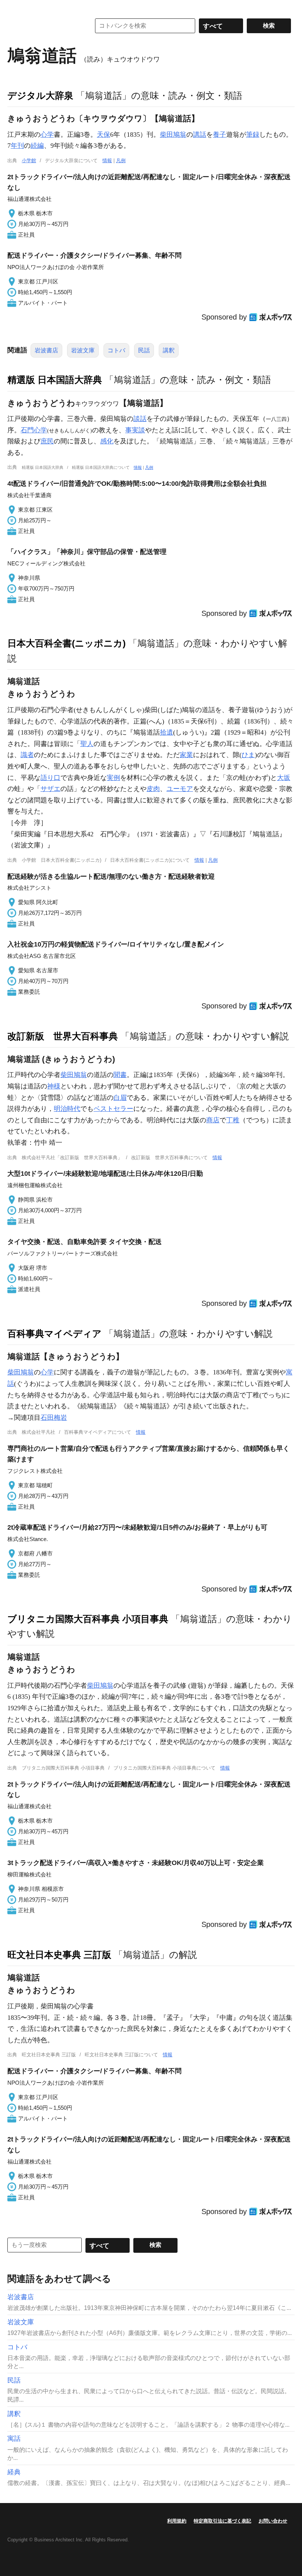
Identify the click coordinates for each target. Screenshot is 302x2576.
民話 (144, 350)
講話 (200, 135)
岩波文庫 (83, 350)
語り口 (50, 778)
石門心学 (34, 430)
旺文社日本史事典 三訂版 (59, 1955)
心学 (47, 135)
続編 (37, 146)
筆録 (253, 135)
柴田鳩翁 (173, 135)
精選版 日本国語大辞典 (55, 380)
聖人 (87, 744)
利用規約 (177, 2521)
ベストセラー (113, 1109)
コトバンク (44, 26)
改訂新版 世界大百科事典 (63, 1036)
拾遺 (166, 732)
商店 (213, 1120)
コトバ (116, 350)
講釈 (169, 350)
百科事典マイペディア (55, 1334)
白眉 (120, 1098)
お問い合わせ (273, 2521)
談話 (140, 419)
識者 (27, 755)
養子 (220, 135)
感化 (107, 441)
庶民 (47, 441)
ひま (248, 755)
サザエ (50, 789)
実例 (113, 778)
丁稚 (233, 1120)
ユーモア (180, 789)
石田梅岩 (54, 1418)
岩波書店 (46, 350)
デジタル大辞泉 (40, 95)
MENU (15, 7)
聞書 (120, 1075)
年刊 (17, 146)
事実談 (135, 430)
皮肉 (153, 789)
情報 (107, 161)
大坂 (284, 778)
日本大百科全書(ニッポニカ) (66, 643)
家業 (186, 755)
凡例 (121, 161)
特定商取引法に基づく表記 (222, 2521)
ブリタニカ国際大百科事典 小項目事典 (88, 1619)
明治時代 (67, 1109)
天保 (103, 135)
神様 (54, 1086)
